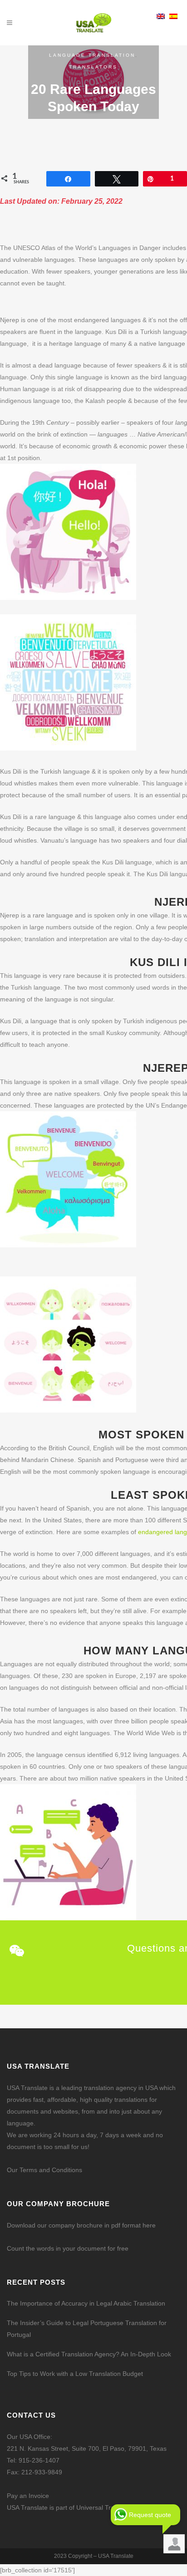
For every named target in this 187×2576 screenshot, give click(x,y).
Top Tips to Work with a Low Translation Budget (75, 2374)
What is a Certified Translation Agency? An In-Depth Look (89, 2354)
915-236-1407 (39, 2460)
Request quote (150, 2515)
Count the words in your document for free (68, 2248)
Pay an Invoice (28, 2496)
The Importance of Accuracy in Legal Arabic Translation (86, 2303)
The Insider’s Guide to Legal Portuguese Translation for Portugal (87, 2329)
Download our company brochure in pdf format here (81, 2225)
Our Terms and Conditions (44, 2170)
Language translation (92, 55)
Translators (93, 67)
